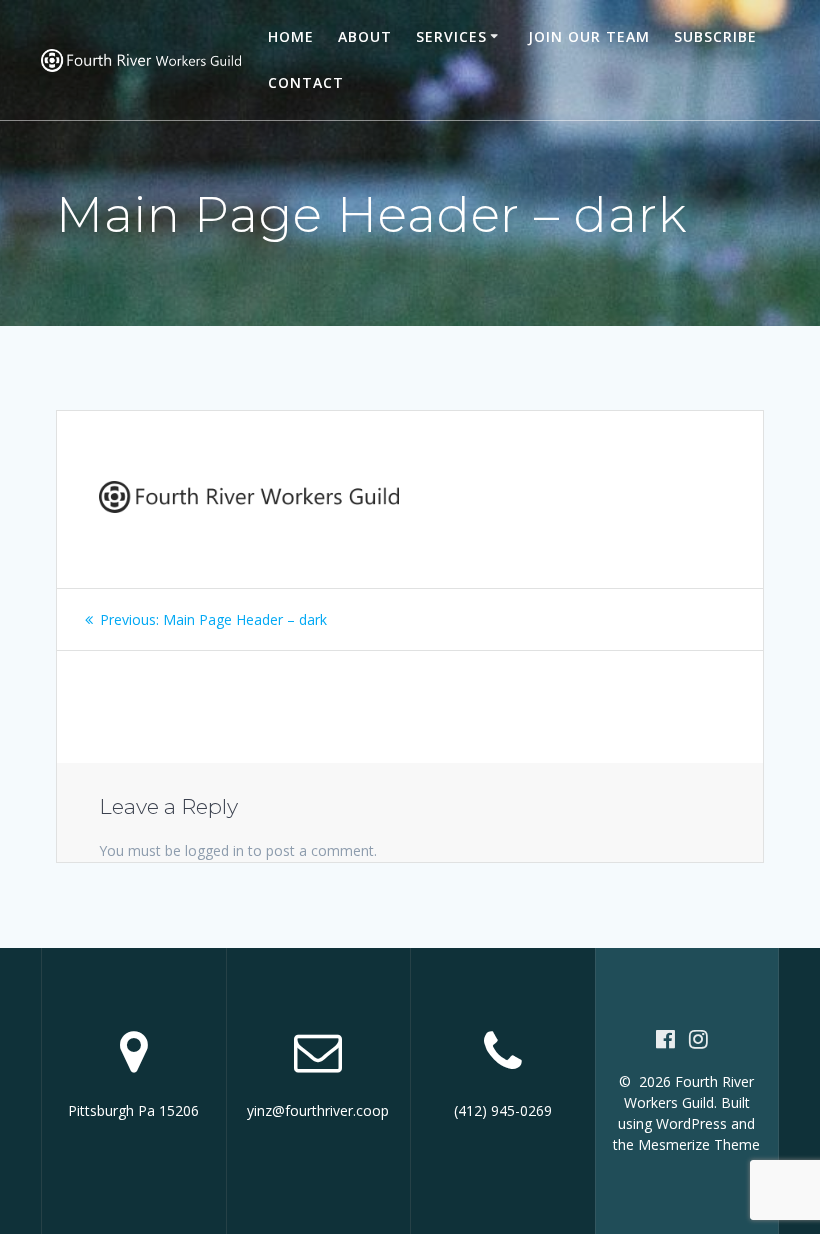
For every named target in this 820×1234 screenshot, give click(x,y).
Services (451, 36)
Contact (306, 82)
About (365, 36)
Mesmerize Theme (699, 1144)
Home (291, 36)
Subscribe (715, 36)
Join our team (589, 36)
